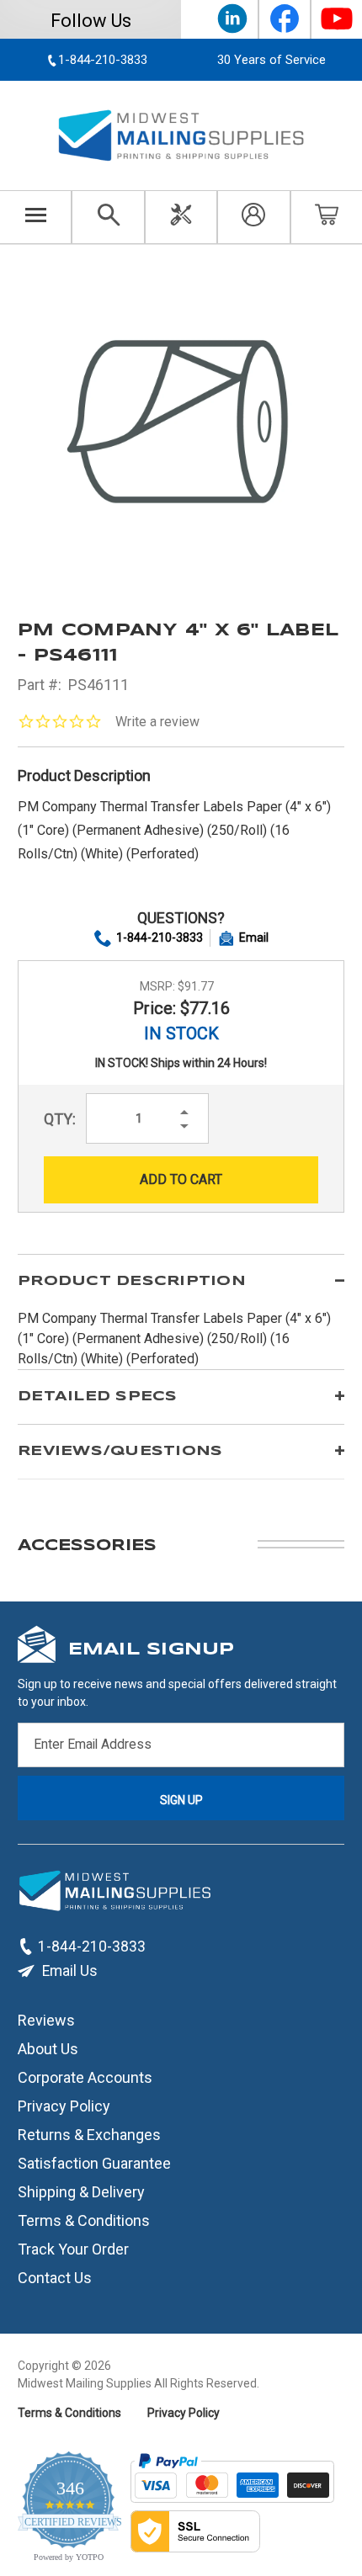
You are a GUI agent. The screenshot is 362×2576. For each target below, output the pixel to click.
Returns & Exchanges (89, 2135)
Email (254, 937)
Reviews (46, 2020)
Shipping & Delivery (81, 2192)
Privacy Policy (64, 2106)
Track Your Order (73, 2249)
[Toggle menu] (36, 217)
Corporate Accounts (85, 2077)
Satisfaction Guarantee (94, 2163)
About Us (48, 2049)
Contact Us (55, 2278)
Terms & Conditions (84, 2220)
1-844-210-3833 (160, 937)
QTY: (60, 1119)
